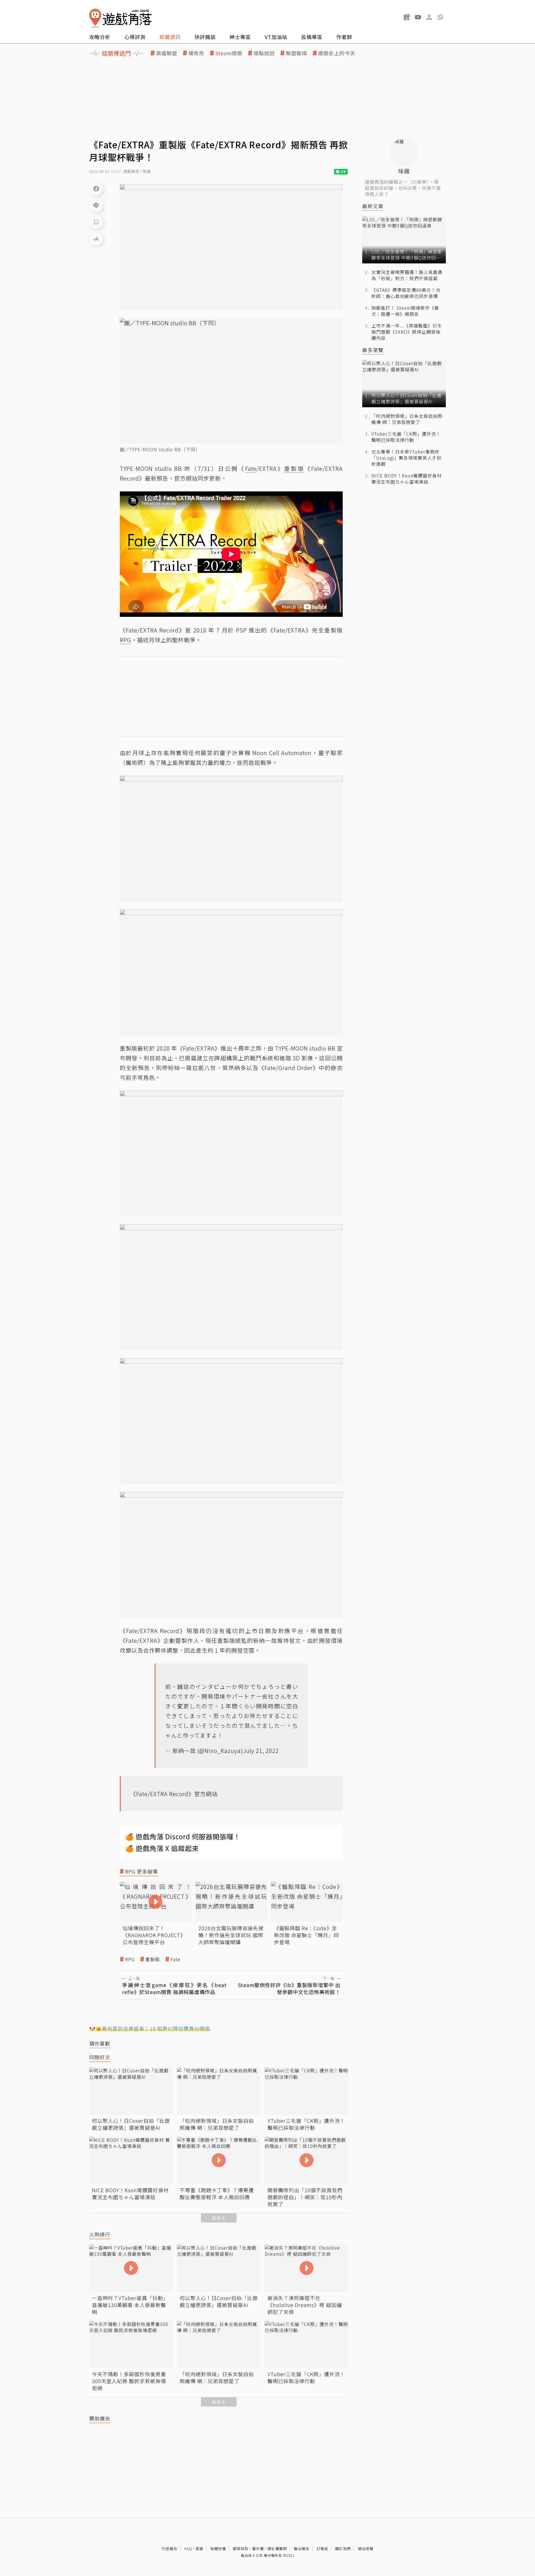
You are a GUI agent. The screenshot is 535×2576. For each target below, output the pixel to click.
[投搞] (407, 17)
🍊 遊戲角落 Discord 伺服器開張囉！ (183, 1836)
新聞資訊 (170, 37)
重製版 (153, 1959)
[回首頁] (120, 18)
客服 (200, 2549)
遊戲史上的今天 (337, 53)
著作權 (258, 2549)
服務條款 (241, 2549)
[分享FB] (96, 188)
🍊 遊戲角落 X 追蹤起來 (162, 1848)
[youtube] (418, 17)
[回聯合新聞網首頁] (95, 18)
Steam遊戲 (229, 53)
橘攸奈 (196, 53)
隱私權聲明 (277, 2549)
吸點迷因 (264, 53)
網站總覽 (366, 2549)
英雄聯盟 (167, 53)
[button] (440, 17)
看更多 (219, 2218)
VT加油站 (276, 37)
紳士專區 (240, 37)
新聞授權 (218, 2549)
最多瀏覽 (373, 350)
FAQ (188, 2549)
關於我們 (343, 2549)
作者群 (344, 37)
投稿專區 (312, 37)
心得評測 (135, 37)
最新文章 (373, 206)
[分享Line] (96, 205)
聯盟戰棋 (296, 53)
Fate (175, 1959)
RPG (130, 1959)
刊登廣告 (170, 2549)
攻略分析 (100, 37)
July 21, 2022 (261, 1751)
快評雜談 (205, 37)
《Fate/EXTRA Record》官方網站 (174, 1794)
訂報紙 (322, 2549)
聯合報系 (302, 2549)
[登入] (429, 17)
